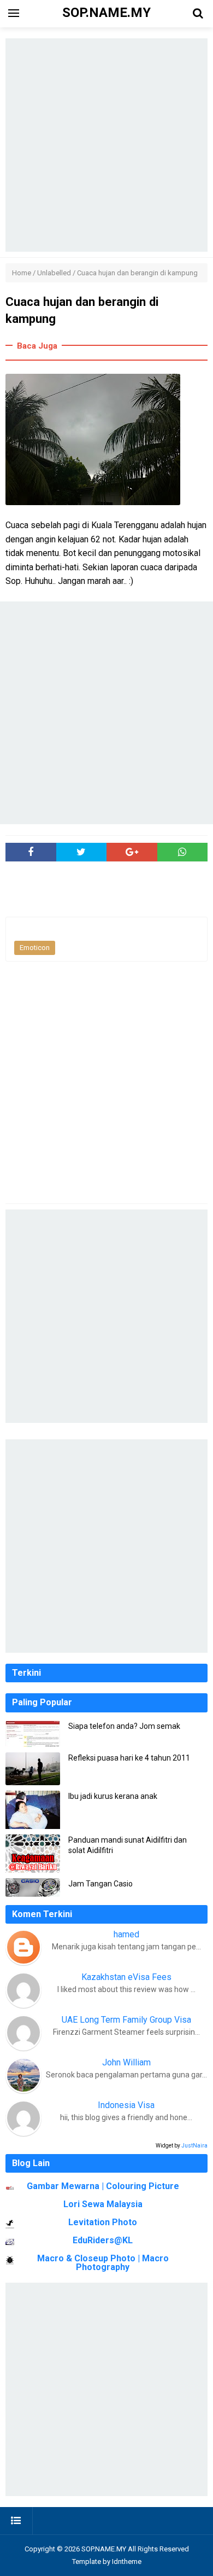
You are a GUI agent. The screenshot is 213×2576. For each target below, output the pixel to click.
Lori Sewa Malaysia (103, 2204)
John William (126, 2062)
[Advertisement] (106, 145)
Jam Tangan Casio (100, 1884)
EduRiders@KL (103, 2240)
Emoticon (35, 948)
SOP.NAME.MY (104, 2549)
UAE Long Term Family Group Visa (126, 2020)
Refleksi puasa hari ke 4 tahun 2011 (129, 1758)
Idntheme (127, 2561)
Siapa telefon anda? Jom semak (124, 1726)
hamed (126, 1934)
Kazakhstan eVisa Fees (126, 1977)
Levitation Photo (103, 2222)
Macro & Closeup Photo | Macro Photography (103, 2263)
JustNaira (194, 2146)
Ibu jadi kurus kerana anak (113, 1796)
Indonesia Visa (126, 2105)
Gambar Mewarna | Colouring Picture (103, 2186)
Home (22, 273)
